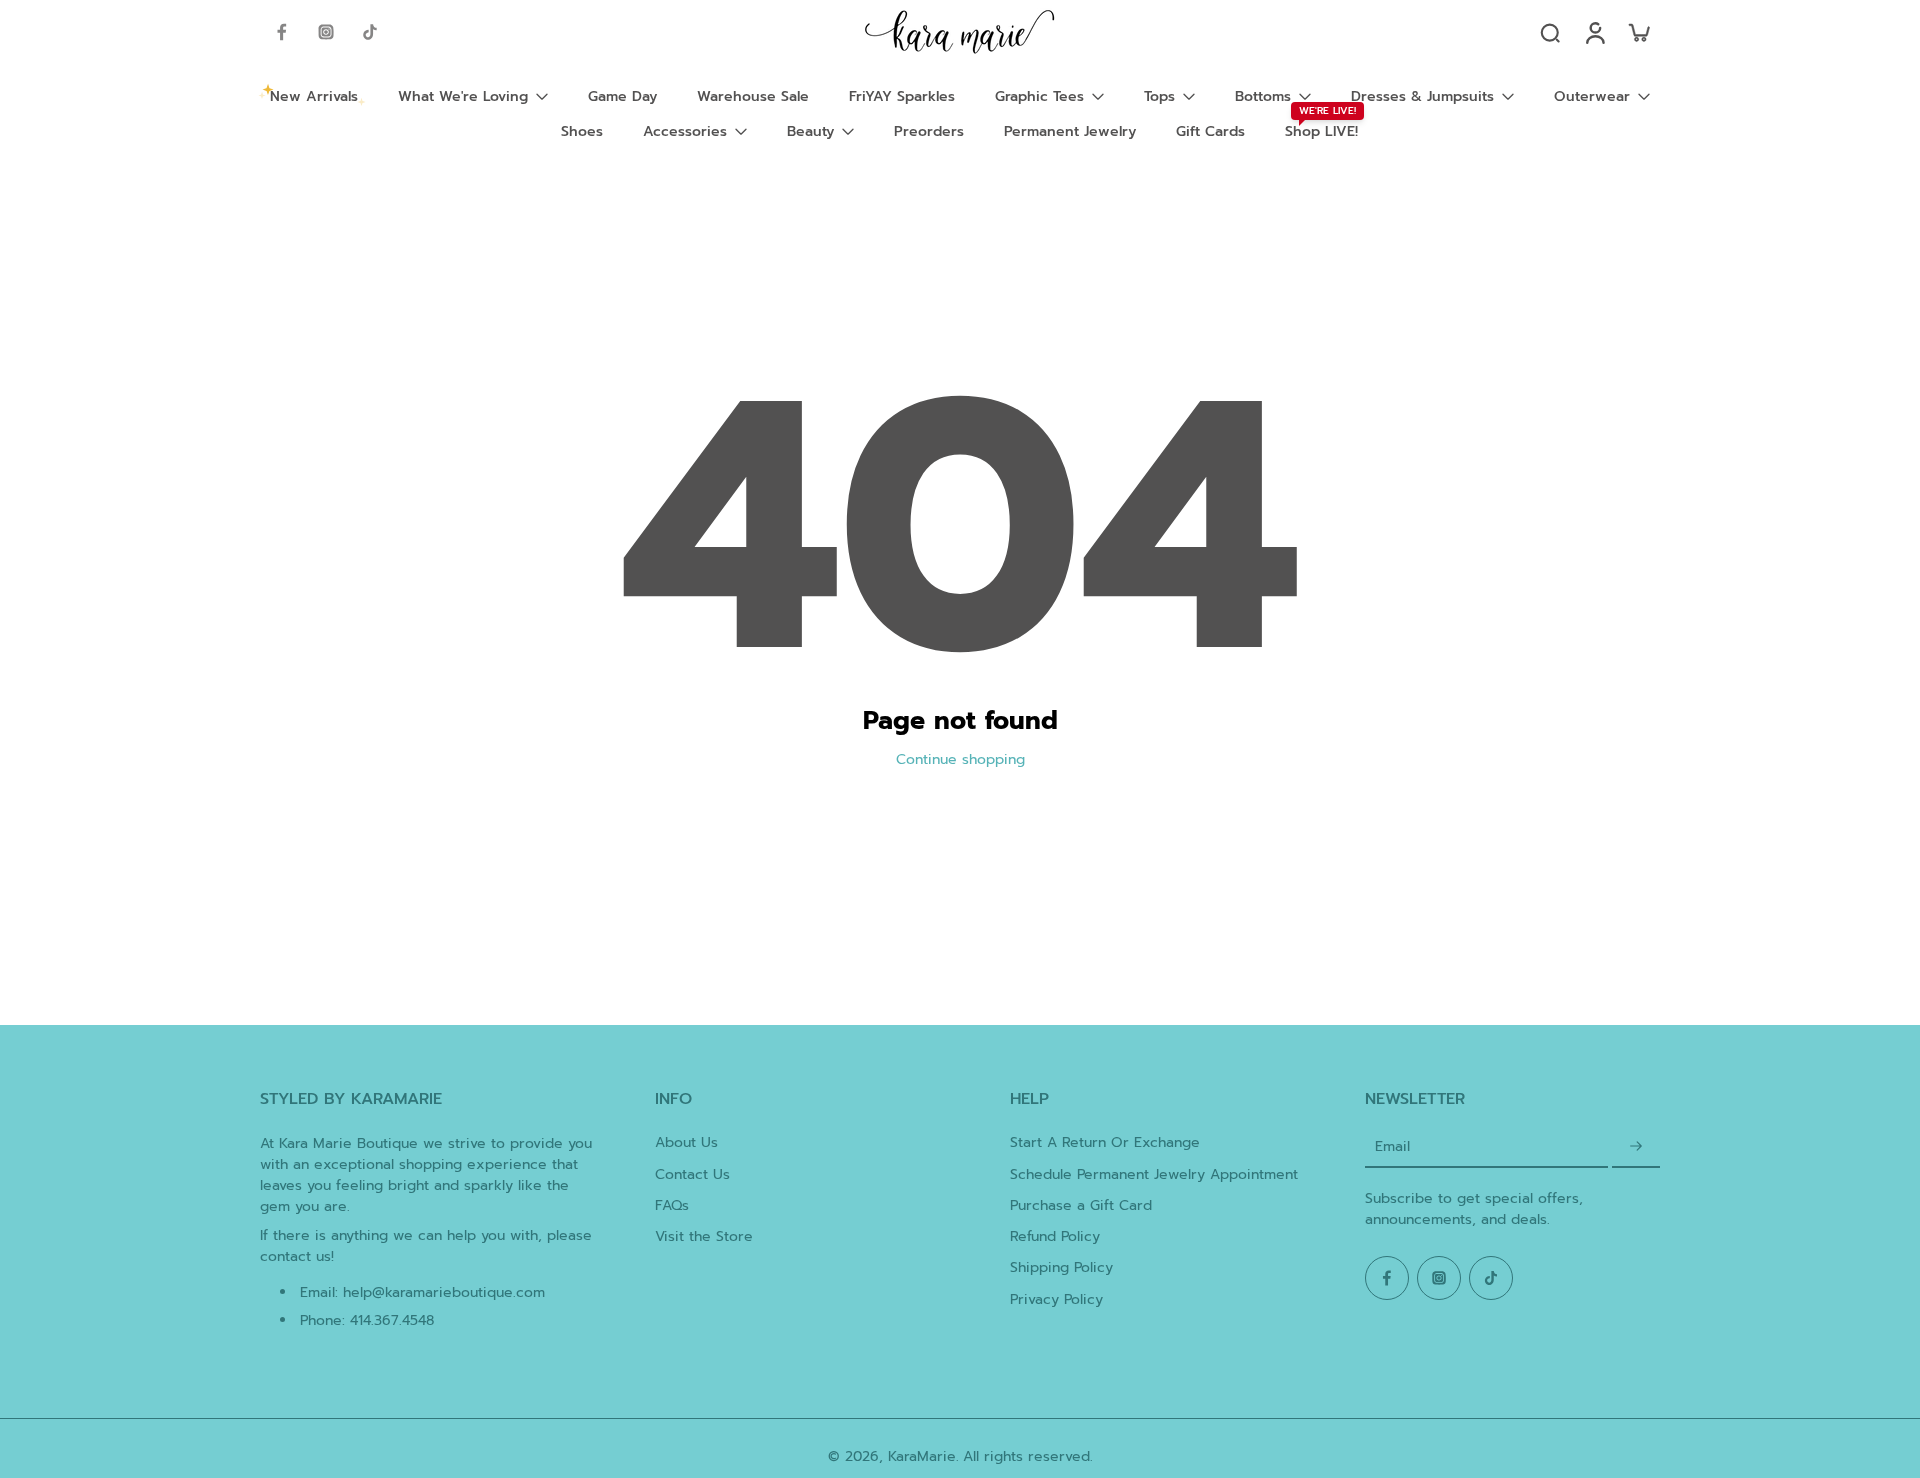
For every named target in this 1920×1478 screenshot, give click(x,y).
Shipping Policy (1061, 1267)
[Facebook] (282, 32)
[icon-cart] (1638, 32)
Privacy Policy (1056, 1299)
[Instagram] (326, 32)
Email (1392, 1146)
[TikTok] (370, 32)
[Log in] (1594, 32)
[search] (1550, 32)
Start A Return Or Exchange (1105, 1142)
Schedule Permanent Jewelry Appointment (1154, 1174)
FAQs (672, 1205)
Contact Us (692, 1174)
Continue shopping (960, 759)
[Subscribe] (1636, 1146)
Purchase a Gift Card (1081, 1205)
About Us (686, 1142)
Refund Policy (1055, 1236)
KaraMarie (922, 1456)
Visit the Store (704, 1236)
